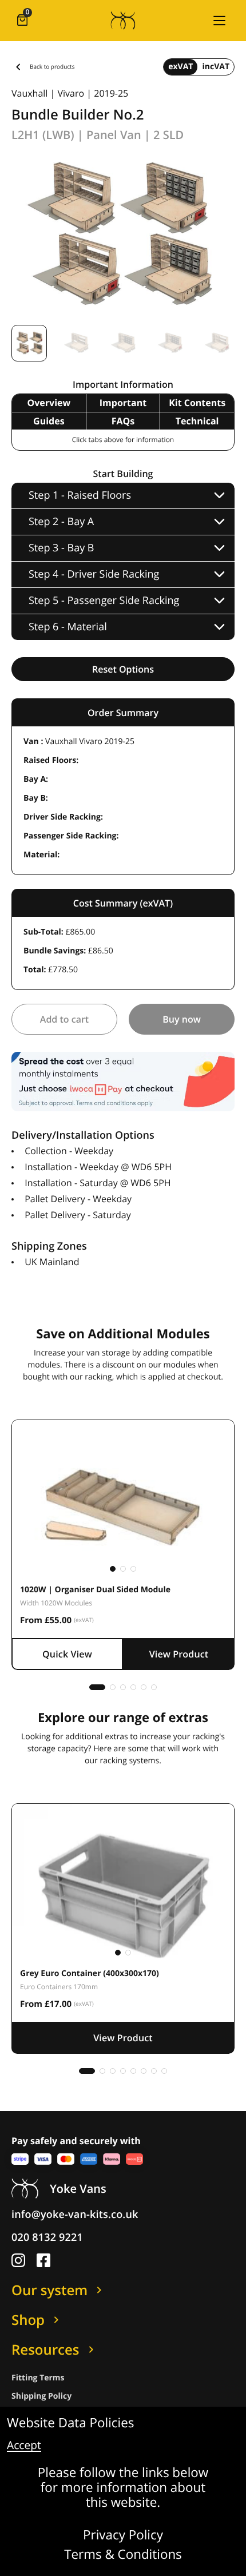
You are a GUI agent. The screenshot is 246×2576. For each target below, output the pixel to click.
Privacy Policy (123, 2535)
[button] (219, 21)
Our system (49, 2290)
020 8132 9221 (47, 2237)
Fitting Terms (38, 2378)
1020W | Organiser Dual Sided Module (95, 1590)
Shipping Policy (41, 2396)
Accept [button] (24, 2446)
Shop (28, 2320)
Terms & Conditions (123, 2555)
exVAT (180, 67)
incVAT (216, 67)
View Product (179, 1654)
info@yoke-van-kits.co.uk (75, 2215)
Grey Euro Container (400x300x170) (90, 1973)
